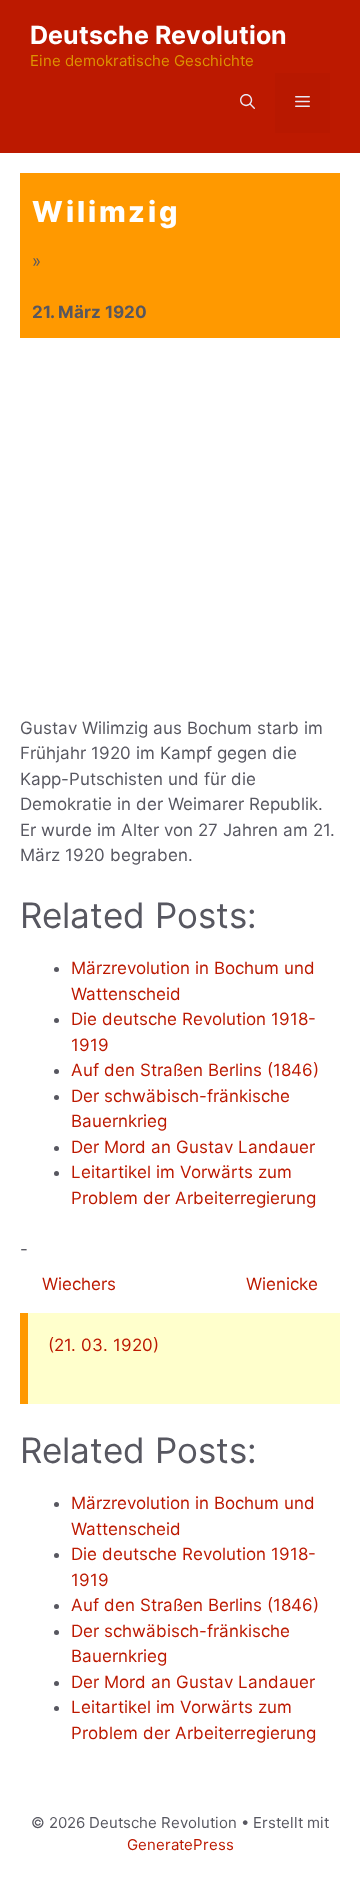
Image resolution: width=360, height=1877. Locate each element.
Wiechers (76, 1284)
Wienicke (284, 1284)
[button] (247, 103)
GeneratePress (180, 1844)
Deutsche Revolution (158, 35)
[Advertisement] (180, 528)
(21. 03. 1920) (103, 1345)
